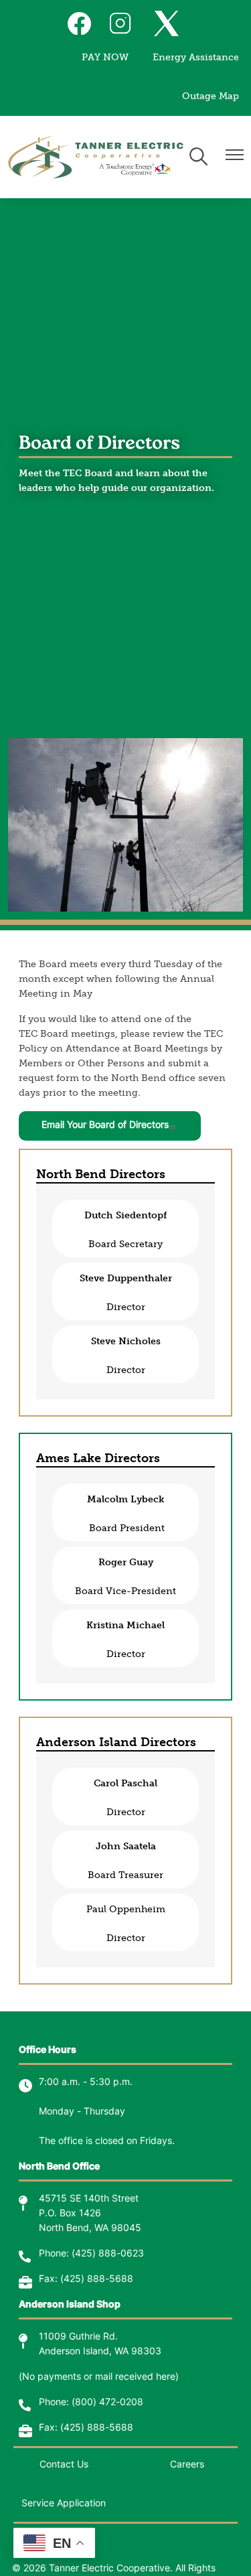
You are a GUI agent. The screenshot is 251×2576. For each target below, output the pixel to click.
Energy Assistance (196, 57)
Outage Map (211, 96)
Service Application (64, 2504)
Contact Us (64, 2465)
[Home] (96, 157)
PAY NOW (105, 57)
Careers (187, 2465)
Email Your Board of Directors (105, 1126)
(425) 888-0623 (108, 2254)
